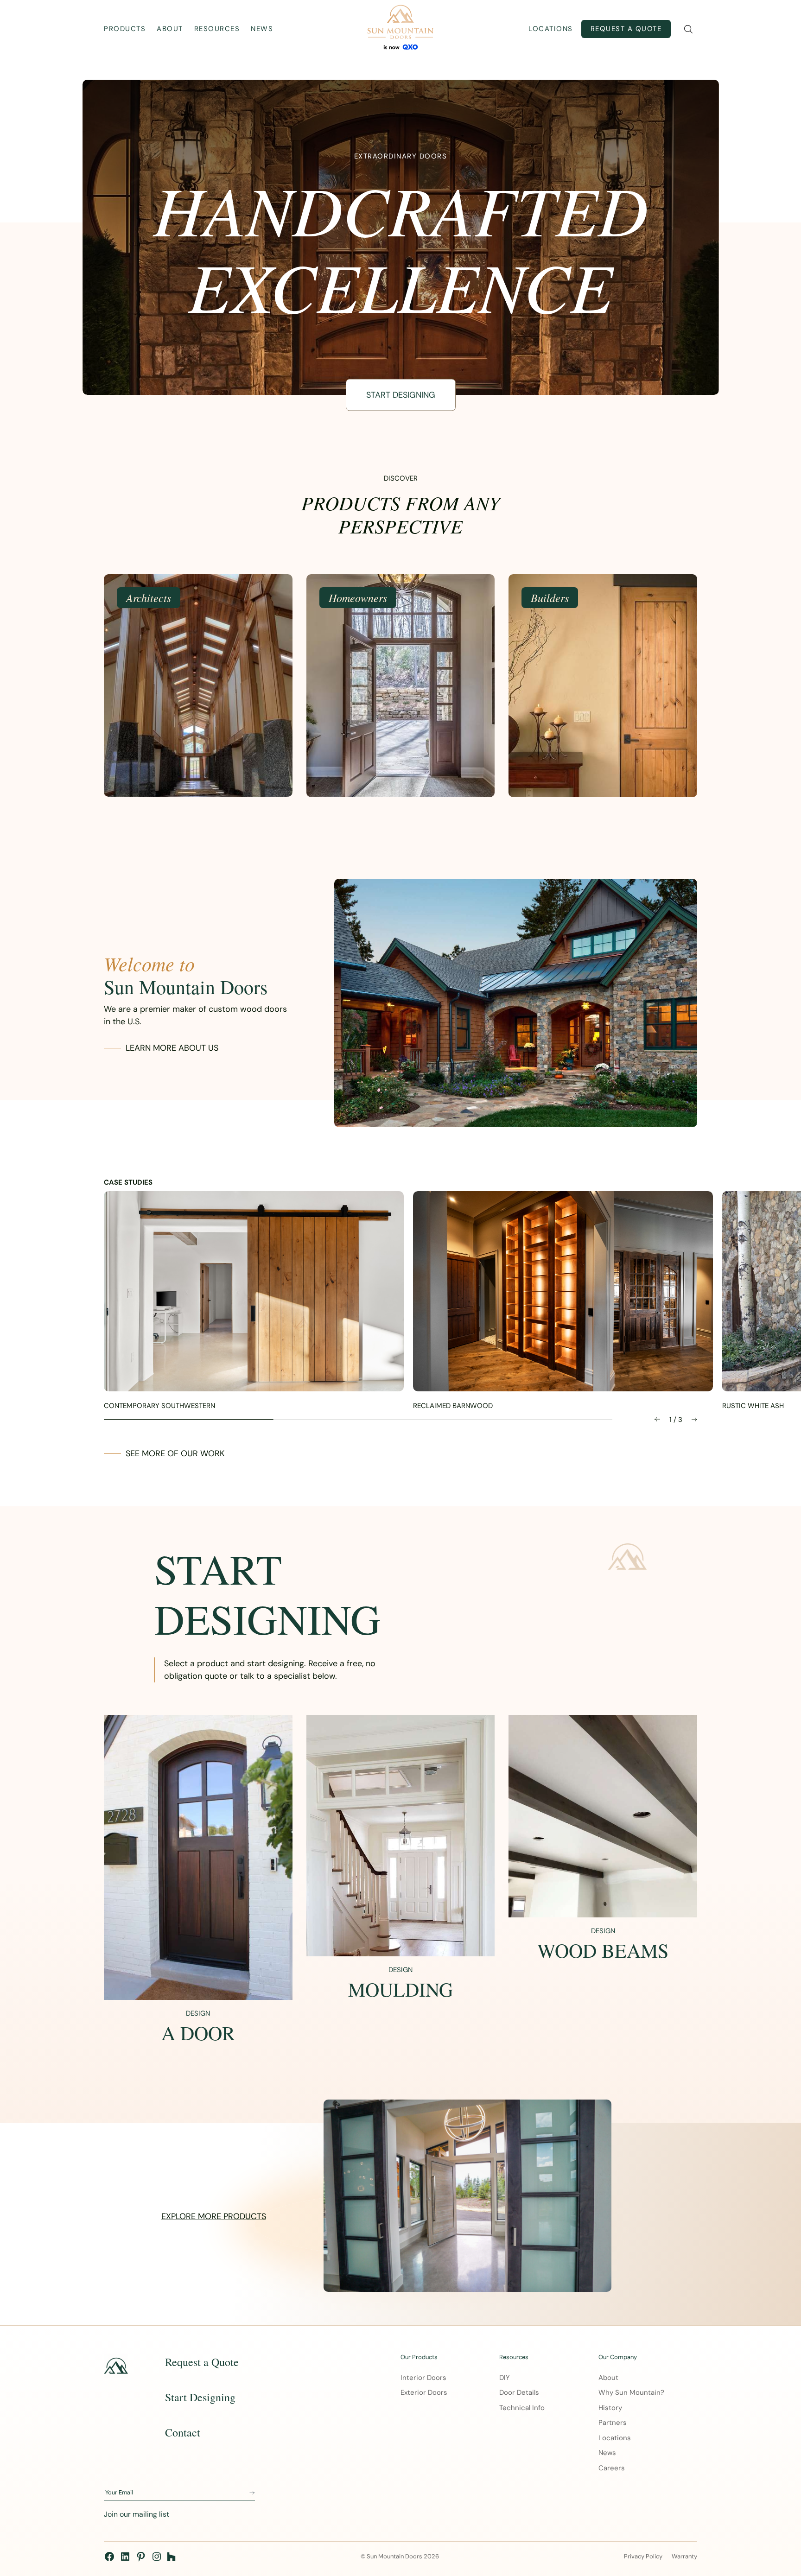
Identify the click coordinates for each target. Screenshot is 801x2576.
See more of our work (175, 1453)
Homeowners (358, 597)
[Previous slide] (657, 1419)
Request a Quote (626, 29)
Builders (550, 597)
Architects (149, 597)
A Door (198, 2033)
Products (125, 29)
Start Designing (401, 395)
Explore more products (214, 2216)
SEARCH (688, 29)
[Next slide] (694, 1419)
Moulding (400, 1989)
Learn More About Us (172, 1048)
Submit (252, 2493)
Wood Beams (603, 1950)
